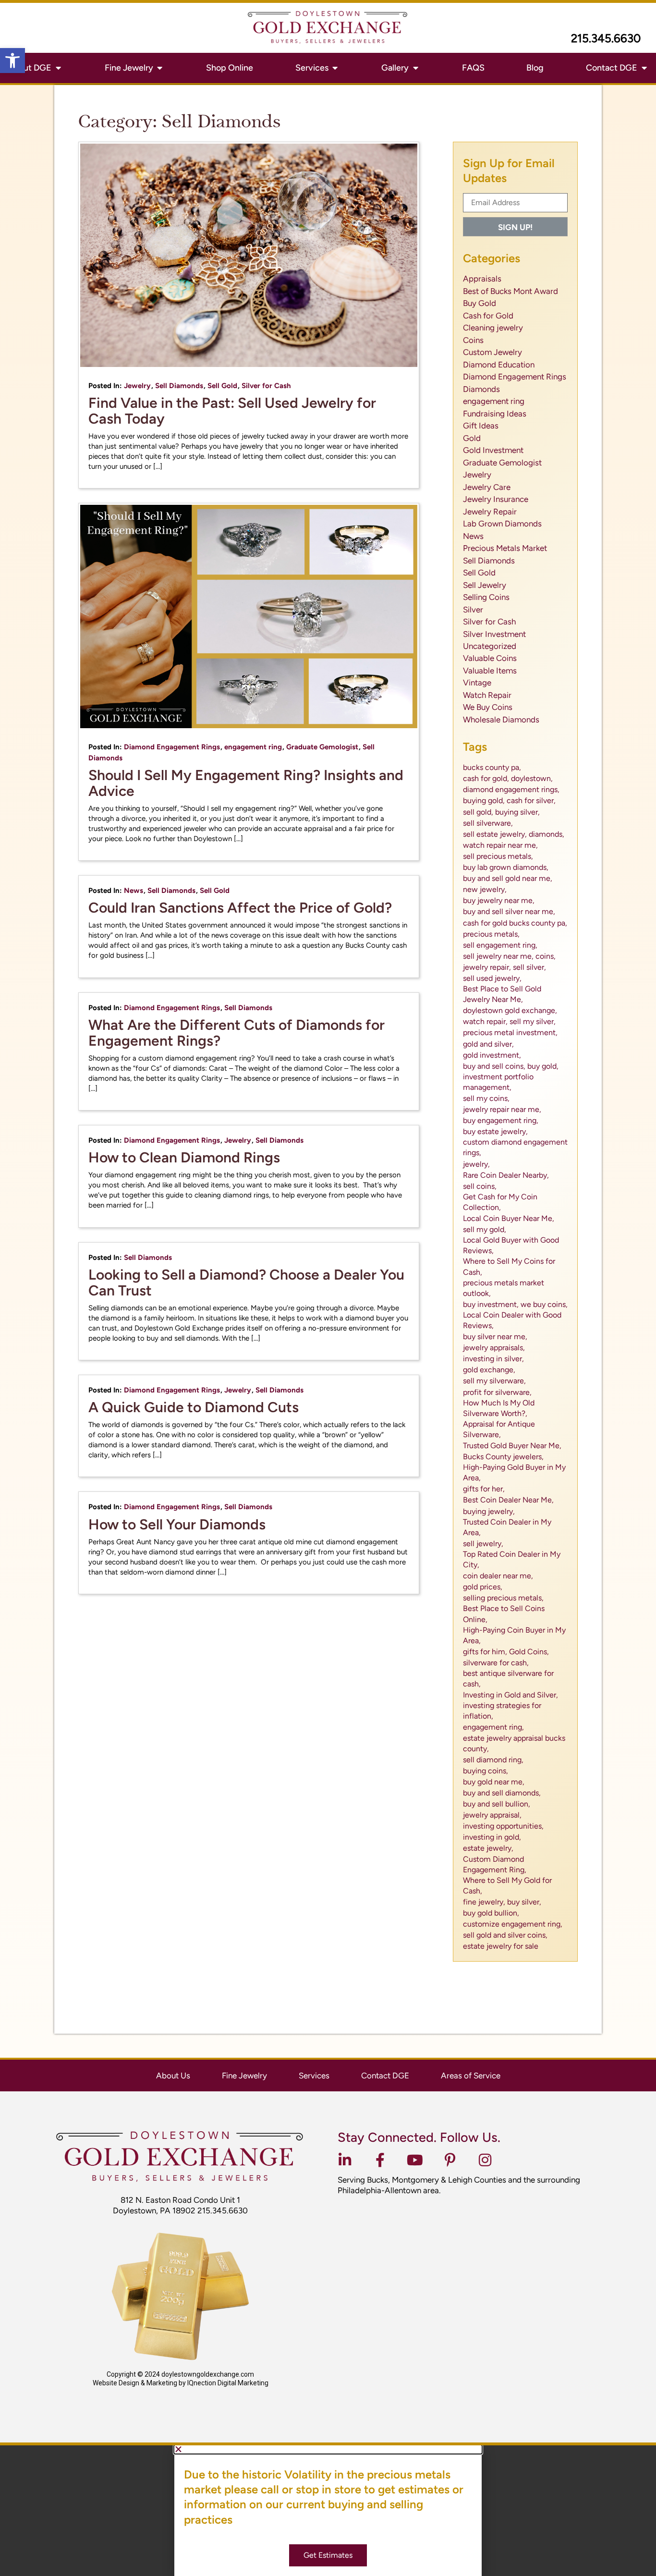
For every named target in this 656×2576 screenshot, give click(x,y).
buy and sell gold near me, (508, 878)
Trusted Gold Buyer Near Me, (512, 1446)
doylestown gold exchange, (510, 1010)
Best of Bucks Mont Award (510, 291)
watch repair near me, (500, 845)
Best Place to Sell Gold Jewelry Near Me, (502, 994)
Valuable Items (490, 671)
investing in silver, (493, 1359)
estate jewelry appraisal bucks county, (514, 1743)
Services (314, 2075)
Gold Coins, (529, 1652)
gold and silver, (488, 1044)
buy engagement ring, (501, 1120)
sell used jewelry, (492, 978)
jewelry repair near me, (502, 1109)
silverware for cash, (496, 1663)
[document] (328, 2511)
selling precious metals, (503, 1598)
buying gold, (484, 800)
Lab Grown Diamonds (502, 524)
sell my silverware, (494, 1381)
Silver (473, 610)
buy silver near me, (495, 1337)
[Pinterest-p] (450, 2160)
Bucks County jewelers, (503, 1457)
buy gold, (543, 1066)
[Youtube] (415, 2160)
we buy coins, (544, 1304)
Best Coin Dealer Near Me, (508, 1500)
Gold (472, 438)
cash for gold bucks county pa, (515, 923)
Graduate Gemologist (322, 747)
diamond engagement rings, (511, 789)
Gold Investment (493, 450)
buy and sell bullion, (497, 1804)
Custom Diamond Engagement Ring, (495, 1864)
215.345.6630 (606, 38)
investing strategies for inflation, (502, 1711)
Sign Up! (515, 227)
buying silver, (517, 812)
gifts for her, (484, 1489)
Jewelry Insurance (496, 499)
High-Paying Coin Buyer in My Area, (514, 1635)
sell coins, (480, 1186)
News (134, 891)
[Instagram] (485, 2160)
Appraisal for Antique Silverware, (499, 1429)
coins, (546, 956)
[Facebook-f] (380, 2160)
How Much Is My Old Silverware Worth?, (499, 1408)
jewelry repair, (487, 967)
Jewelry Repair (490, 512)
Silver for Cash (266, 386)
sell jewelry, (483, 1544)
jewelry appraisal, (492, 1815)
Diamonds (481, 389)
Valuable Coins (490, 658)
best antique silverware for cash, (508, 1679)
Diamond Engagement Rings (172, 747)
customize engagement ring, (513, 1924)
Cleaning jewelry (493, 328)
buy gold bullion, (491, 1913)
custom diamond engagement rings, (515, 1147)
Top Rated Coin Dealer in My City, (512, 1559)
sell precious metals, (498, 856)
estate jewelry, (488, 1848)
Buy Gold (480, 303)
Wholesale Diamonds (501, 720)
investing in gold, (492, 1837)
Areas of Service (471, 2075)
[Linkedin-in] (345, 2160)
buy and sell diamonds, (502, 1793)
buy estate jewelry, (495, 1131)
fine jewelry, (484, 1902)
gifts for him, (485, 1652)
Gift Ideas (481, 426)
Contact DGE (385, 2075)
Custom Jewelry (492, 352)
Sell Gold (222, 386)
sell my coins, (486, 1098)
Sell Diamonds (179, 386)
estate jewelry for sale (501, 1946)
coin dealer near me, (498, 1576)
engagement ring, (493, 1727)
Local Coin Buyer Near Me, (509, 1218)
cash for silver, (531, 800)
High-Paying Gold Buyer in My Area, (514, 1472)
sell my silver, (533, 1021)
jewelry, (476, 1164)
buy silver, (524, 1902)
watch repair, (485, 1021)
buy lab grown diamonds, (506, 867)
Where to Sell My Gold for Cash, (507, 1886)
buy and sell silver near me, (509, 911)
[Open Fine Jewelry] (160, 68)
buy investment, (491, 1304)
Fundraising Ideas (495, 414)
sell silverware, (488, 823)
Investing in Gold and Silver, (510, 1695)
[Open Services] (335, 68)
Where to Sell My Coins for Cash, (509, 1266)
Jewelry (137, 386)
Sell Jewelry (485, 585)
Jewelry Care (487, 487)
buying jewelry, (489, 1511)
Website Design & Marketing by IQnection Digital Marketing (181, 2383)
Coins (473, 340)
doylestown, (532, 778)
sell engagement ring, (500, 945)
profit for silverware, (497, 1392)
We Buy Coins (488, 707)
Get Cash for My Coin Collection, (500, 1202)
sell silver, (529, 967)
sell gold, (478, 812)
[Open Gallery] (415, 68)
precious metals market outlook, (504, 1288)
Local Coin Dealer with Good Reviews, (512, 1320)
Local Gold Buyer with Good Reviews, (511, 1245)
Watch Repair (487, 695)
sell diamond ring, (493, 1760)
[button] (12, 61)
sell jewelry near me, (498, 956)
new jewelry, (485, 889)
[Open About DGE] (58, 68)
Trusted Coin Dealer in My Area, (507, 1527)
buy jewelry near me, (499, 900)
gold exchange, (489, 1370)
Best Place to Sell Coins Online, (504, 1614)
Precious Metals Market (505, 548)
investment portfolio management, (498, 1082)
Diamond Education (499, 365)
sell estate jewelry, (495, 834)
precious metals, (491, 934)
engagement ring (253, 747)
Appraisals (482, 279)
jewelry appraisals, (494, 1348)
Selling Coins (486, 597)
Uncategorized (490, 646)
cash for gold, (486, 778)
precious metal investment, (510, 1032)
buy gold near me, (494, 1782)
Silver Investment (494, 634)
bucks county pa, (492, 767)
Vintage (477, 683)
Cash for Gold (488, 316)
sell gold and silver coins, (505, 1935)
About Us (173, 2075)
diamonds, (547, 834)
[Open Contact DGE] (644, 68)
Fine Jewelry (244, 2075)
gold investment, (492, 1055)
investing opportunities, (503, 1826)
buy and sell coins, (494, 1066)
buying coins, (486, 1771)
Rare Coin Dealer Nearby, (506, 1175)
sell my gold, (485, 1229)
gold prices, (483, 1587)
